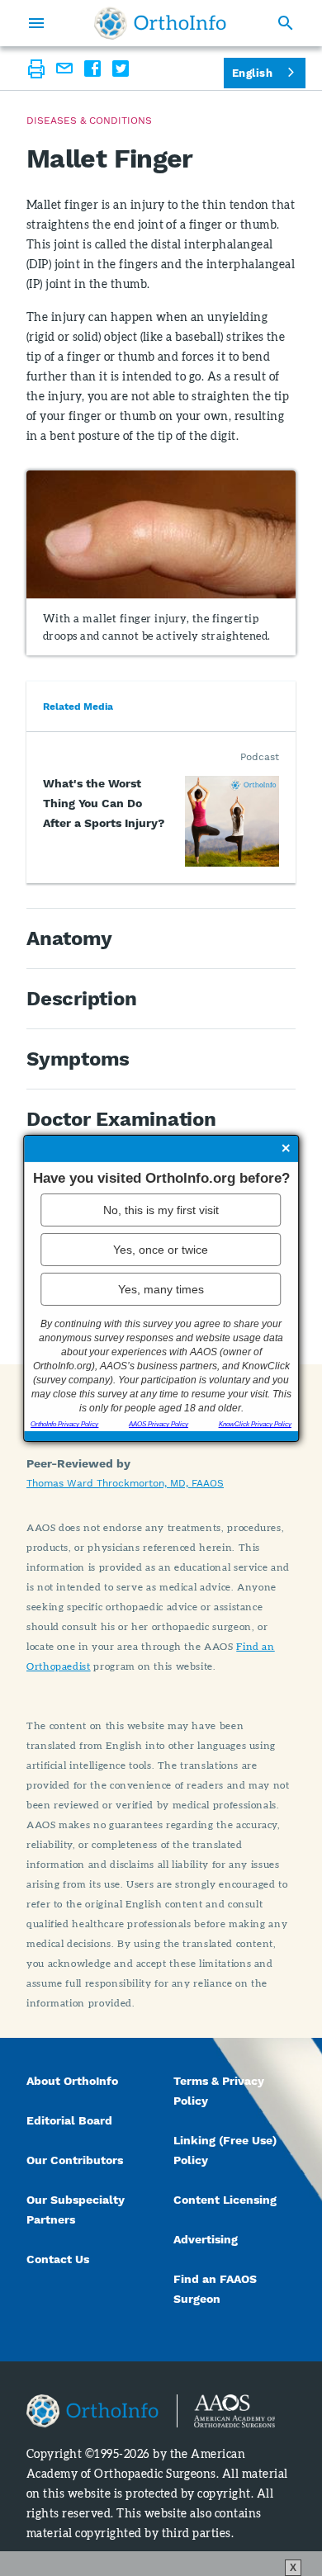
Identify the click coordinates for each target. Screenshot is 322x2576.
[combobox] (265, 73)
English (252, 73)
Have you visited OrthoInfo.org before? (161, 1177)
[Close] (286, 1149)
